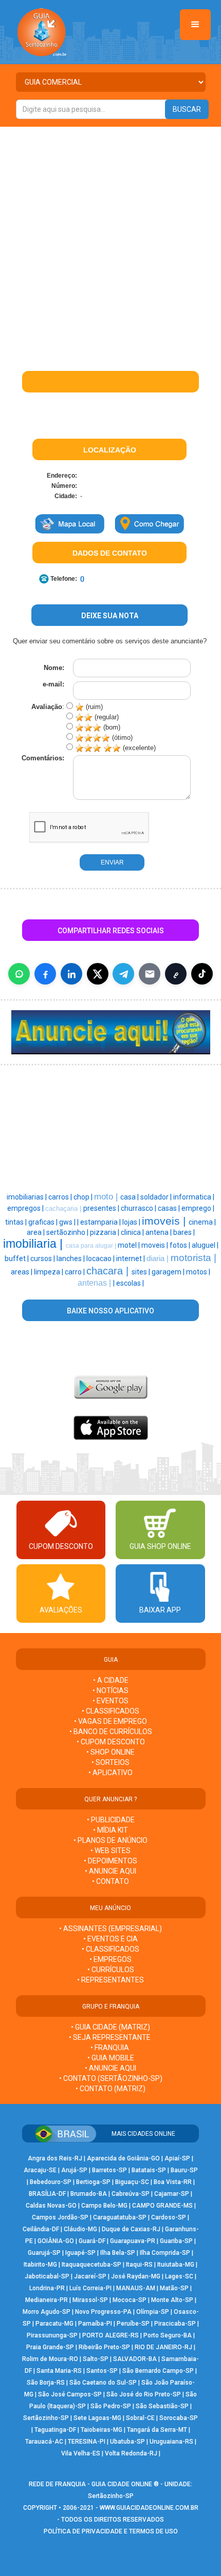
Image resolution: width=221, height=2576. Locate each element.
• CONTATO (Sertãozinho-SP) (111, 2078)
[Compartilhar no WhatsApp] (19, 974)
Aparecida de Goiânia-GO (123, 2158)
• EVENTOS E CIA (110, 1939)
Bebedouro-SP (51, 2182)
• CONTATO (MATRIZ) (110, 2089)
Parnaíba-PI (95, 2324)
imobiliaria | (34, 1244)
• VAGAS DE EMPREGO (110, 1721)
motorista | (194, 1258)
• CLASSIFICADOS (110, 1711)
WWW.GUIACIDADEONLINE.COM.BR (149, 2508)
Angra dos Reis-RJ (55, 2158)
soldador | (157, 1197)
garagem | (169, 1272)
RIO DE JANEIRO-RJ (163, 2347)
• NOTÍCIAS (110, 1690)
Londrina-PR (47, 2288)
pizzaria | (105, 1232)
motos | (198, 1272)
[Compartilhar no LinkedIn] (71, 974)
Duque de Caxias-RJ (131, 2229)
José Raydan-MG (136, 2276)
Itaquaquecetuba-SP (91, 2265)
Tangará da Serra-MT (157, 2430)
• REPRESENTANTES (110, 1980)
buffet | (17, 1258)
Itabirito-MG (40, 2265)
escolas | (130, 1283)
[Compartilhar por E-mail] (150, 974)
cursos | (43, 1258)
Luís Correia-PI (90, 2288)
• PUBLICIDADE (111, 1820)
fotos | (181, 1245)
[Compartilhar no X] (98, 974)
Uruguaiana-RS (171, 2442)
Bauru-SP (184, 2170)
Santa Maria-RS (59, 2371)
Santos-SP (102, 2371)
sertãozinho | (68, 1232)
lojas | (132, 1222)
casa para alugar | (92, 1246)
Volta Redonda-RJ (131, 2453)
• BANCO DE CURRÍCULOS (111, 1732)
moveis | (155, 1245)
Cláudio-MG (80, 2229)
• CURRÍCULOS (111, 1970)
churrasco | (139, 1208)
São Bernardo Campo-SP (158, 2371)
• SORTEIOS (110, 1762)
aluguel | (205, 1245)
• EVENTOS (110, 1701)
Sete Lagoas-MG (97, 2418)
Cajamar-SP (172, 2194)
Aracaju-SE (40, 2170)
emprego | (198, 1208)
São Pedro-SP (111, 2406)
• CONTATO (110, 1881)
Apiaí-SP (177, 2158)
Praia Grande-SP (50, 2347)
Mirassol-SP (90, 2300)
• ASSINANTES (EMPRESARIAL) (110, 1929)
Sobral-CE (140, 2418)
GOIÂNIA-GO (56, 2241)
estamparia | (101, 1222)
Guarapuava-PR (133, 2241)
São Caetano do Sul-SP (103, 2383)
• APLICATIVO (110, 1773)
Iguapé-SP (80, 2253)
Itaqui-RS (139, 2265)
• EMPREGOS (110, 1959)
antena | (159, 1232)
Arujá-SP (74, 2170)
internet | (131, 1258)
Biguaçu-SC (132, 2182)
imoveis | (165, 1221)
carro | (76, 1272)
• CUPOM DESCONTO (111, 1742)
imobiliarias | (27, 1197)
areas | (22, 1272)
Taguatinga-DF (55, 2430)
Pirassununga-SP (52, 2335)
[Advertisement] (110, 242)
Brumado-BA (89, 2194)
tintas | (17, 1222)
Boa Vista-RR (173, 2182)
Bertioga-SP (93, 2182)
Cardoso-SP (169, 2217)
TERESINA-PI (87, 2442)
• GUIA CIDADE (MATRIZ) (110, 2027)
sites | (142, 1272)
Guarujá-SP (44, 2253)
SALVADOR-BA (135, 2359)
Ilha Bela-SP (118, 2253)
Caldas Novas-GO (51, 2206)
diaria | (159, 1258)
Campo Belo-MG (104, 2206)
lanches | (71, 1258)
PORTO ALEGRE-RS (110, 2335)
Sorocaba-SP (179, 2418)
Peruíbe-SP (133, 2324)
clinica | (133, 1232)
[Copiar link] (176, 974)
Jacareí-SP (90, 2276)
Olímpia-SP (153, 2312)
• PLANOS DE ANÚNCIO (110, 1840)
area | (36, 1232)
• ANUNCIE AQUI (110, 1871)
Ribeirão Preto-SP (104, 2347)
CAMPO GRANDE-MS (162, 2206)
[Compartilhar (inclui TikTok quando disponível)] (202, 974)
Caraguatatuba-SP (120, 2217)
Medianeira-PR (47, 2300)
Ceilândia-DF (41, 2229)
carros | (61, 1197)
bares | (184, 1232)
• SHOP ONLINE (110, 1752)
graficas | (44, 1222)
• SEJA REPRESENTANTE (110, 2037)
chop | (84, 1197)
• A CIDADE (111, 1680)
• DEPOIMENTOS (110, 1861)
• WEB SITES (110, 1851)
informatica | (194, 1197)
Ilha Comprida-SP (165, 2253)
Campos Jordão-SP (60, 2217)
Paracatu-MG (54, 2324)
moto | (107, 1196)
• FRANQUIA (110, 2048)
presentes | (102, 1208)
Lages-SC (179, 2276)
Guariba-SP (176, 2241)
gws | (68, 1222)
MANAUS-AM (136, 2288)
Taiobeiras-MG (102, 2430)
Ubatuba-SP (127, 2442)
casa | (130, 1197)
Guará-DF (92, 2241)
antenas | (95, 1283)
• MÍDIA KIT (110, 1830)
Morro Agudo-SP (47, 2312)
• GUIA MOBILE (111, 2058)
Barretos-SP (109, 2170)
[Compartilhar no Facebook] (45, 974)
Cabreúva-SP (131, 2194)
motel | (130, 1245)
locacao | (101, 1258)
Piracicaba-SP (175, 2324)
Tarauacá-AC (44, 2442)
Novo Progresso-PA (103, 2312)
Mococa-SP (130, 2300)
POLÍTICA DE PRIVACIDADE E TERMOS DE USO (111, 2531)
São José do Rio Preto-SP (144, 2394)
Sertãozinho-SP (46, 2418)
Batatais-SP (149, 2170)
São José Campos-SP (70, 2394)
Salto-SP (96, 2359)
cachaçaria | (64, 1208)
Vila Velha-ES (81, 2453)
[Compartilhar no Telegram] (123, 974)
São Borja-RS (46, 2383)
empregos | (26, 1208)
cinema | (202, 1222)
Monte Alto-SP (172, 2300)
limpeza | (49, 1272)
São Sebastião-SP (162, 2406)
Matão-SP (174, 2288)
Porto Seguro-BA (168, 2335)
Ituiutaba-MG (176, 2265)
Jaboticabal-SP (47, 2276)
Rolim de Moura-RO (50, 2359)
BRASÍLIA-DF (47, 2194)
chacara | (109, 1271)
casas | (170, 1208)
